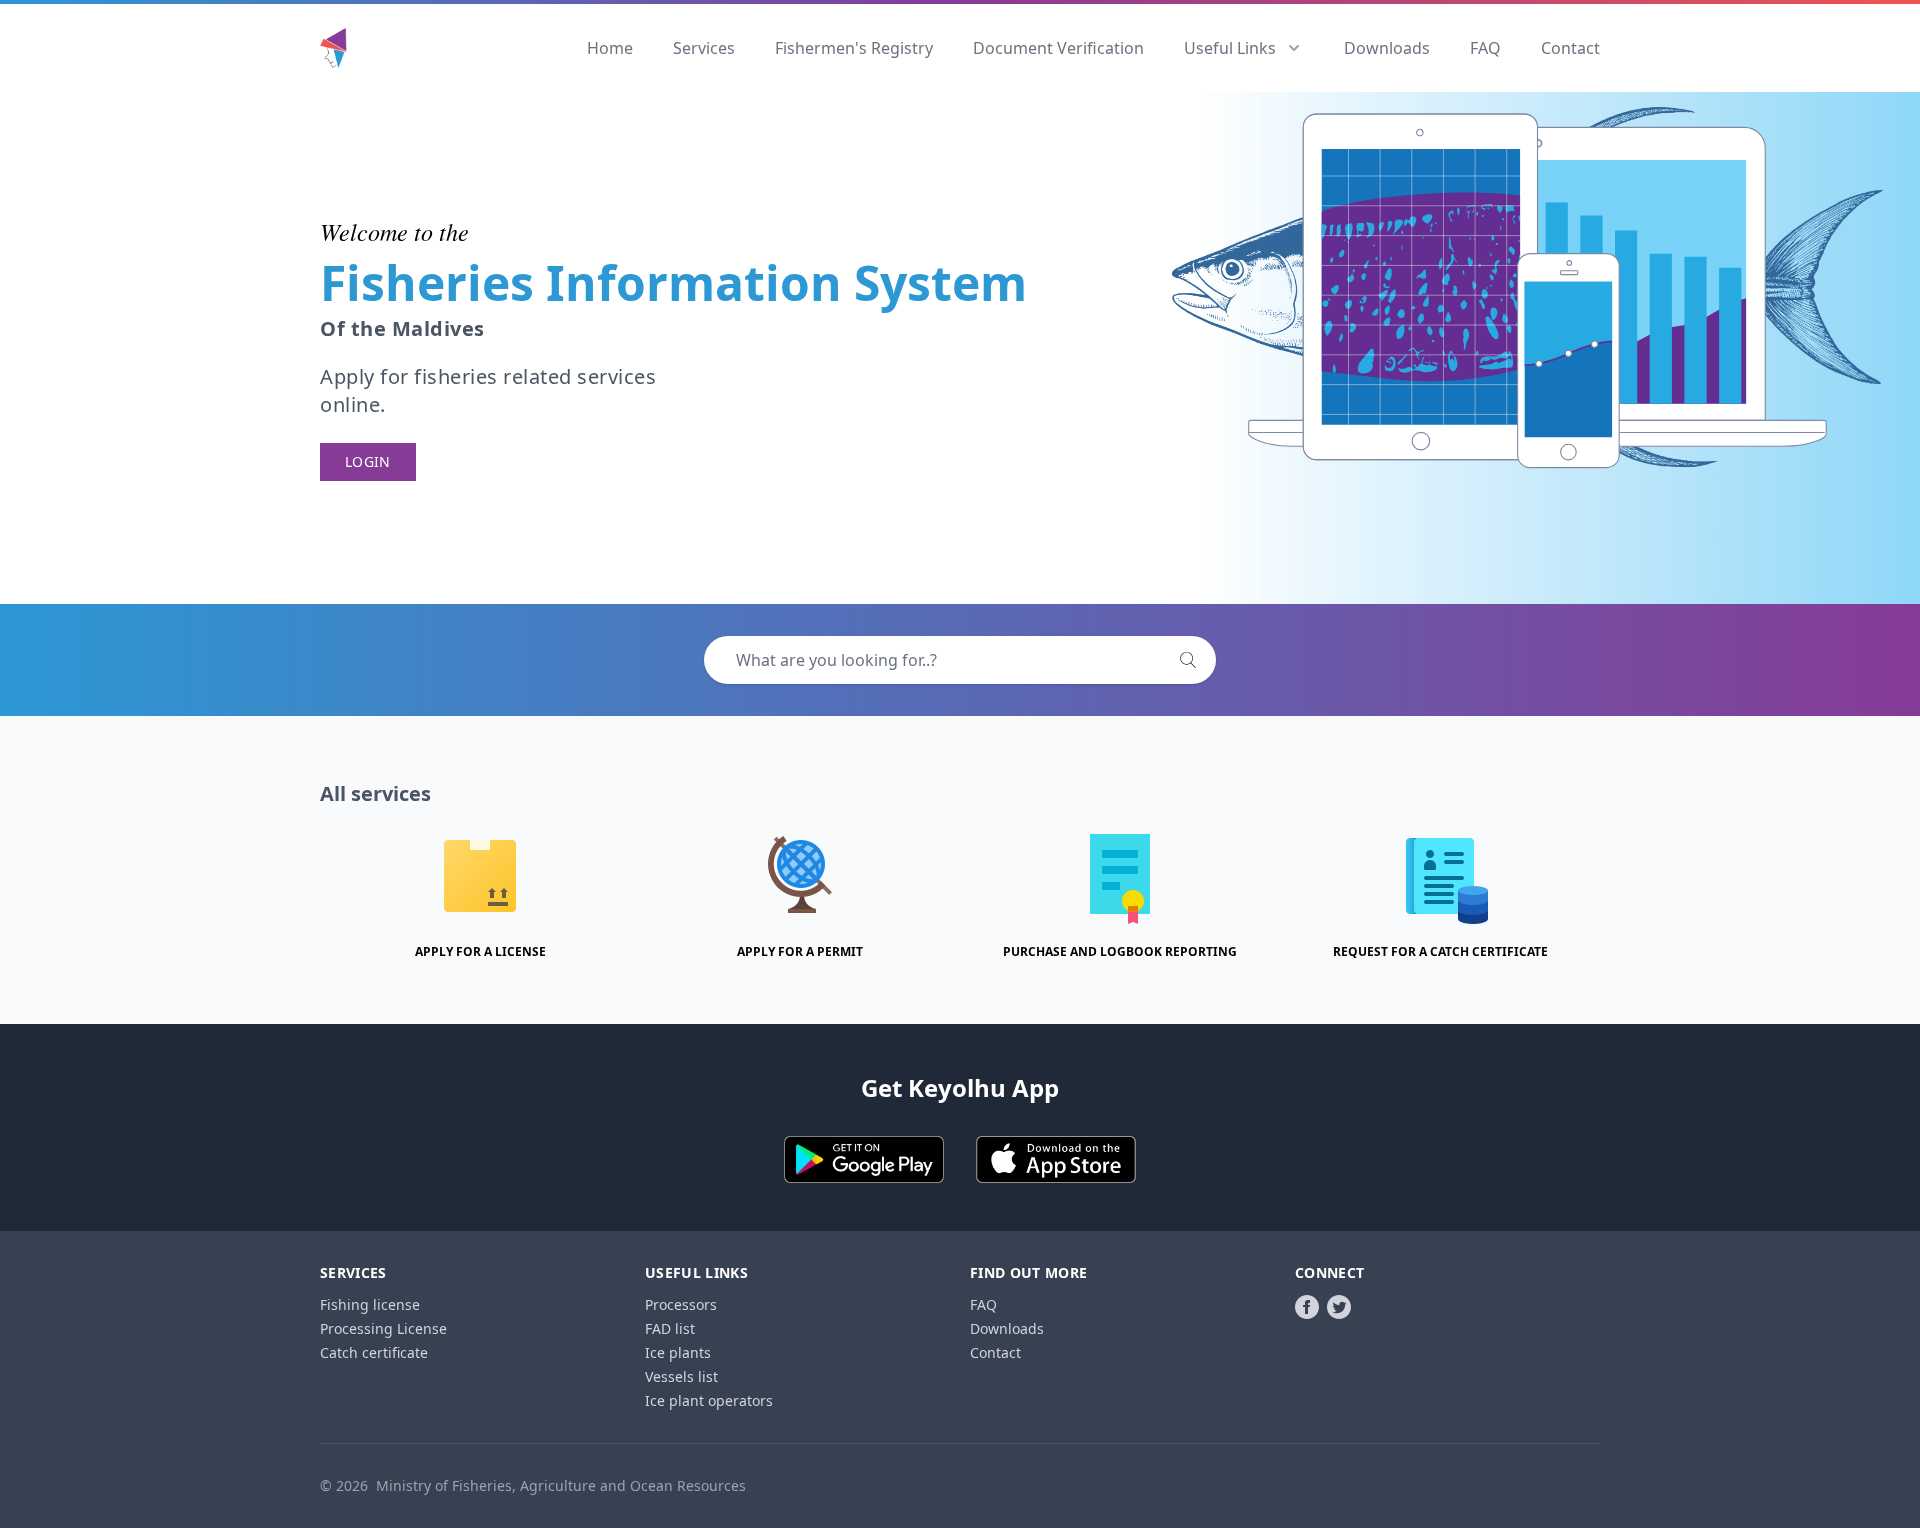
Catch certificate (374, 1352)
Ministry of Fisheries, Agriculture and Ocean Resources (561, 1485)
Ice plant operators (709, 1400)
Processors (681, 1304)
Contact (1570, 48)
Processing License (383, 1328)
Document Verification (1058, 48)
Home (610, 48)
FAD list (670, 1328)
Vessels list (681, 1376)
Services (704, 48)
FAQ (1485, 48)
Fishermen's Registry (854, 48)
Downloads (1387, 48)
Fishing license (370, 1304)
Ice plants (678, 1352)
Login (368, 461)
